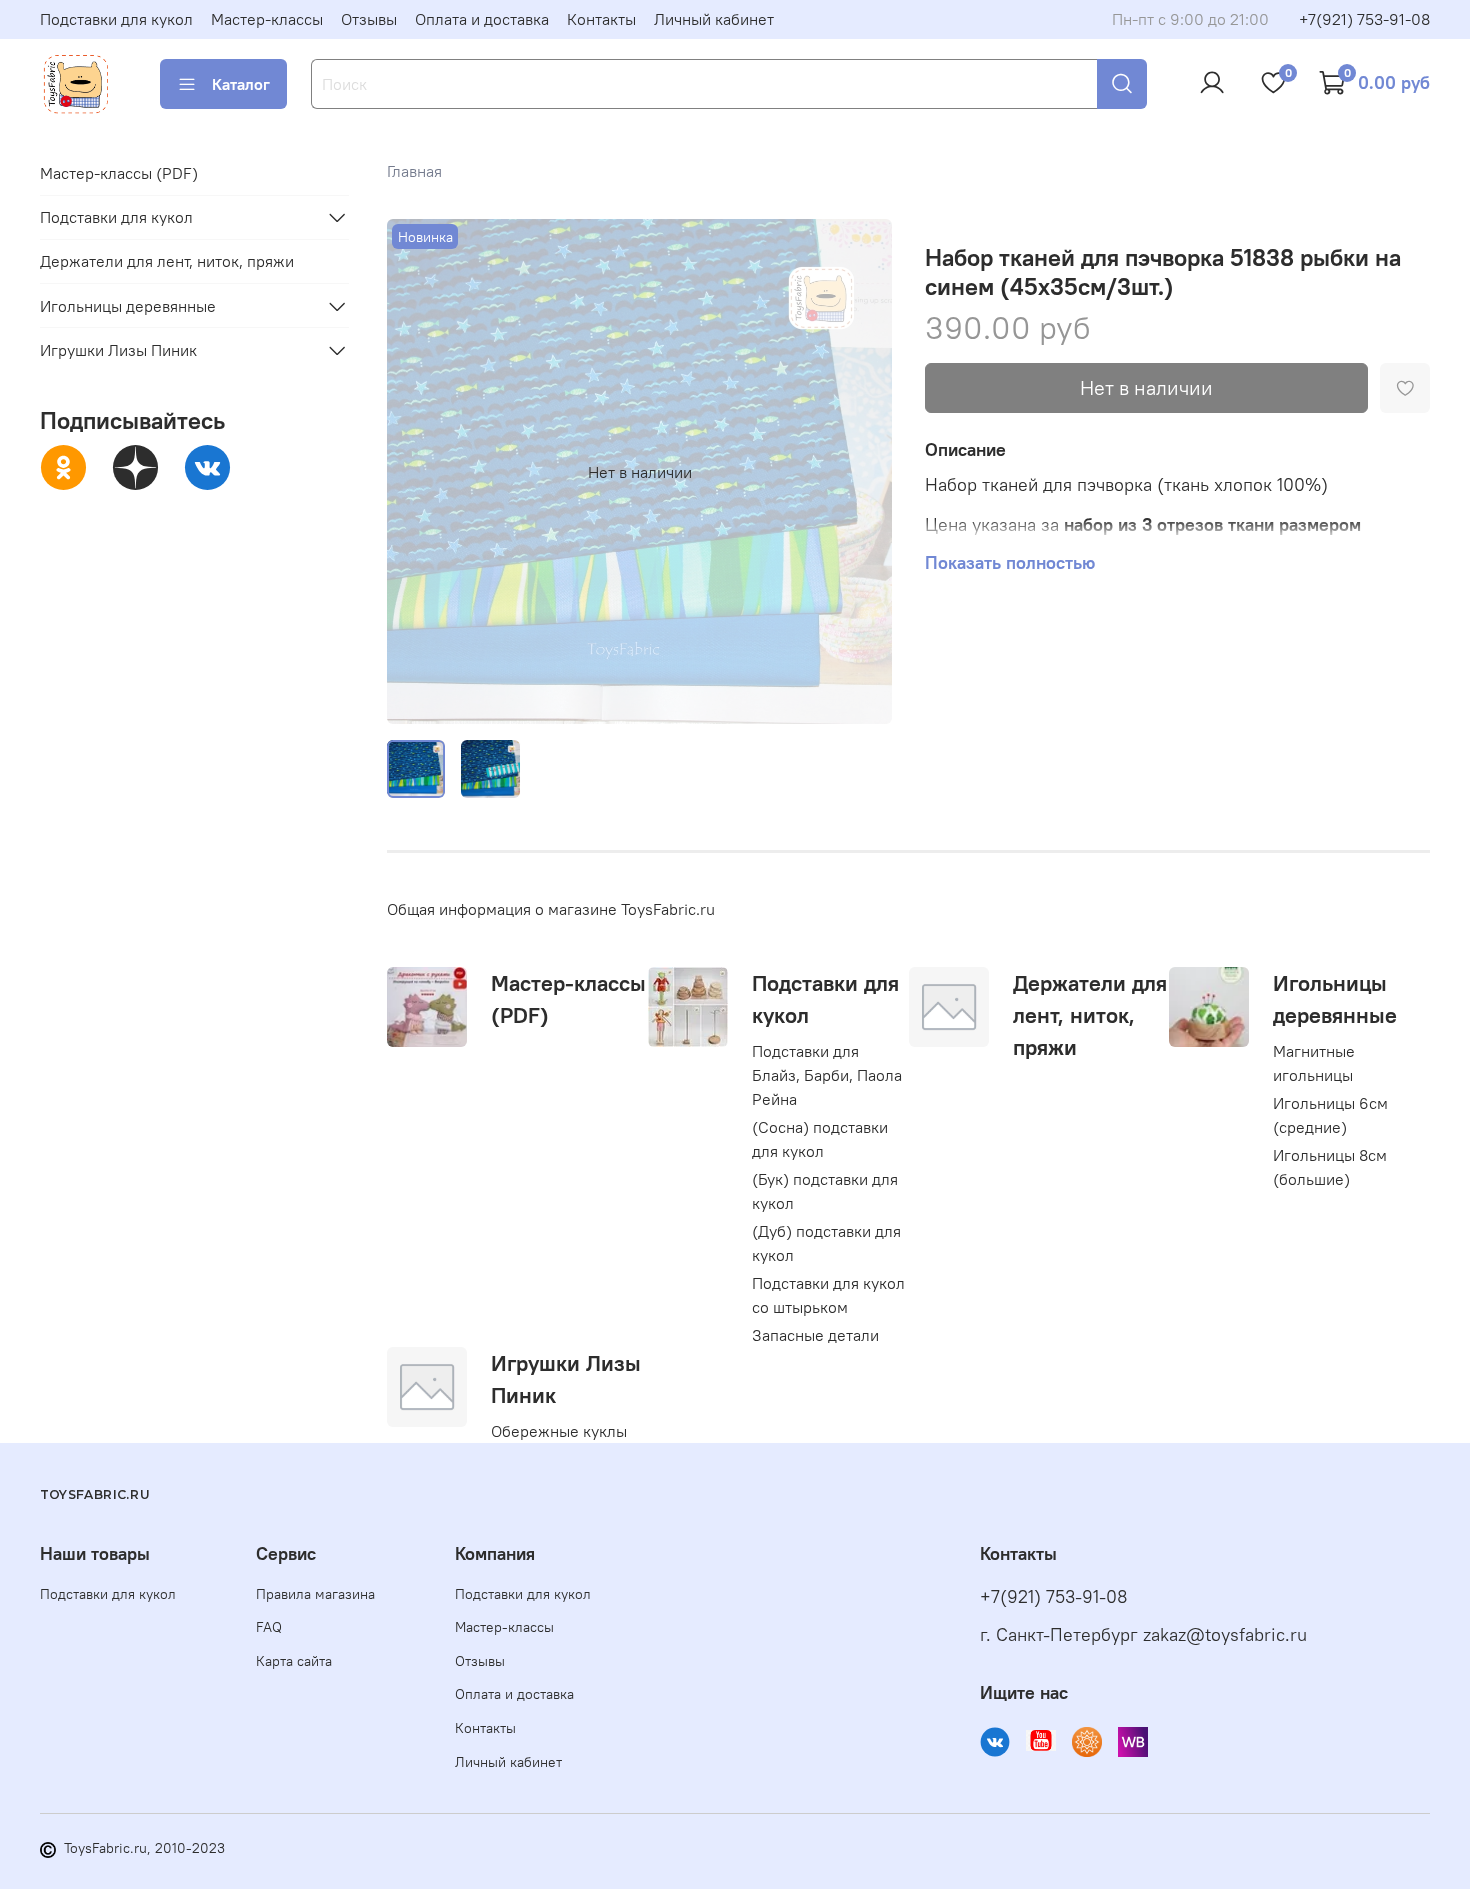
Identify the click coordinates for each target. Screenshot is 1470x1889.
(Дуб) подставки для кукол (826, 1243)
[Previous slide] (419, 472)
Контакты (601, 19)
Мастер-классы (267, 19)
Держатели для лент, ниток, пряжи (1090, 1015)
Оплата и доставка (482, 19)
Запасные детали (815, 1335)
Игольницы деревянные (128, 306)
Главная (414, 171)
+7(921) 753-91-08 (1364, 19)
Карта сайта (294, 1661)
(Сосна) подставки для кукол (820, 1139)
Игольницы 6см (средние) (1330, 1115)
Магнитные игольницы (1314, 1063)
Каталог (241, 84)
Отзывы (369, 19)
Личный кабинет (714, 19)
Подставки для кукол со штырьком (828, 1295)
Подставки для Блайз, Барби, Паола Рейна (827, 1075)
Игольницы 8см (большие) (1330, 1167)
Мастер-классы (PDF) (119, 173)
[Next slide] (861, 472)
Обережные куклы (559, 1431)
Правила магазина (315, 1594)
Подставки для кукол (116, 19)
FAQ (269, 1627)
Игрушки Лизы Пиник (118, 350)
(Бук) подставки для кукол (825, 1191)
